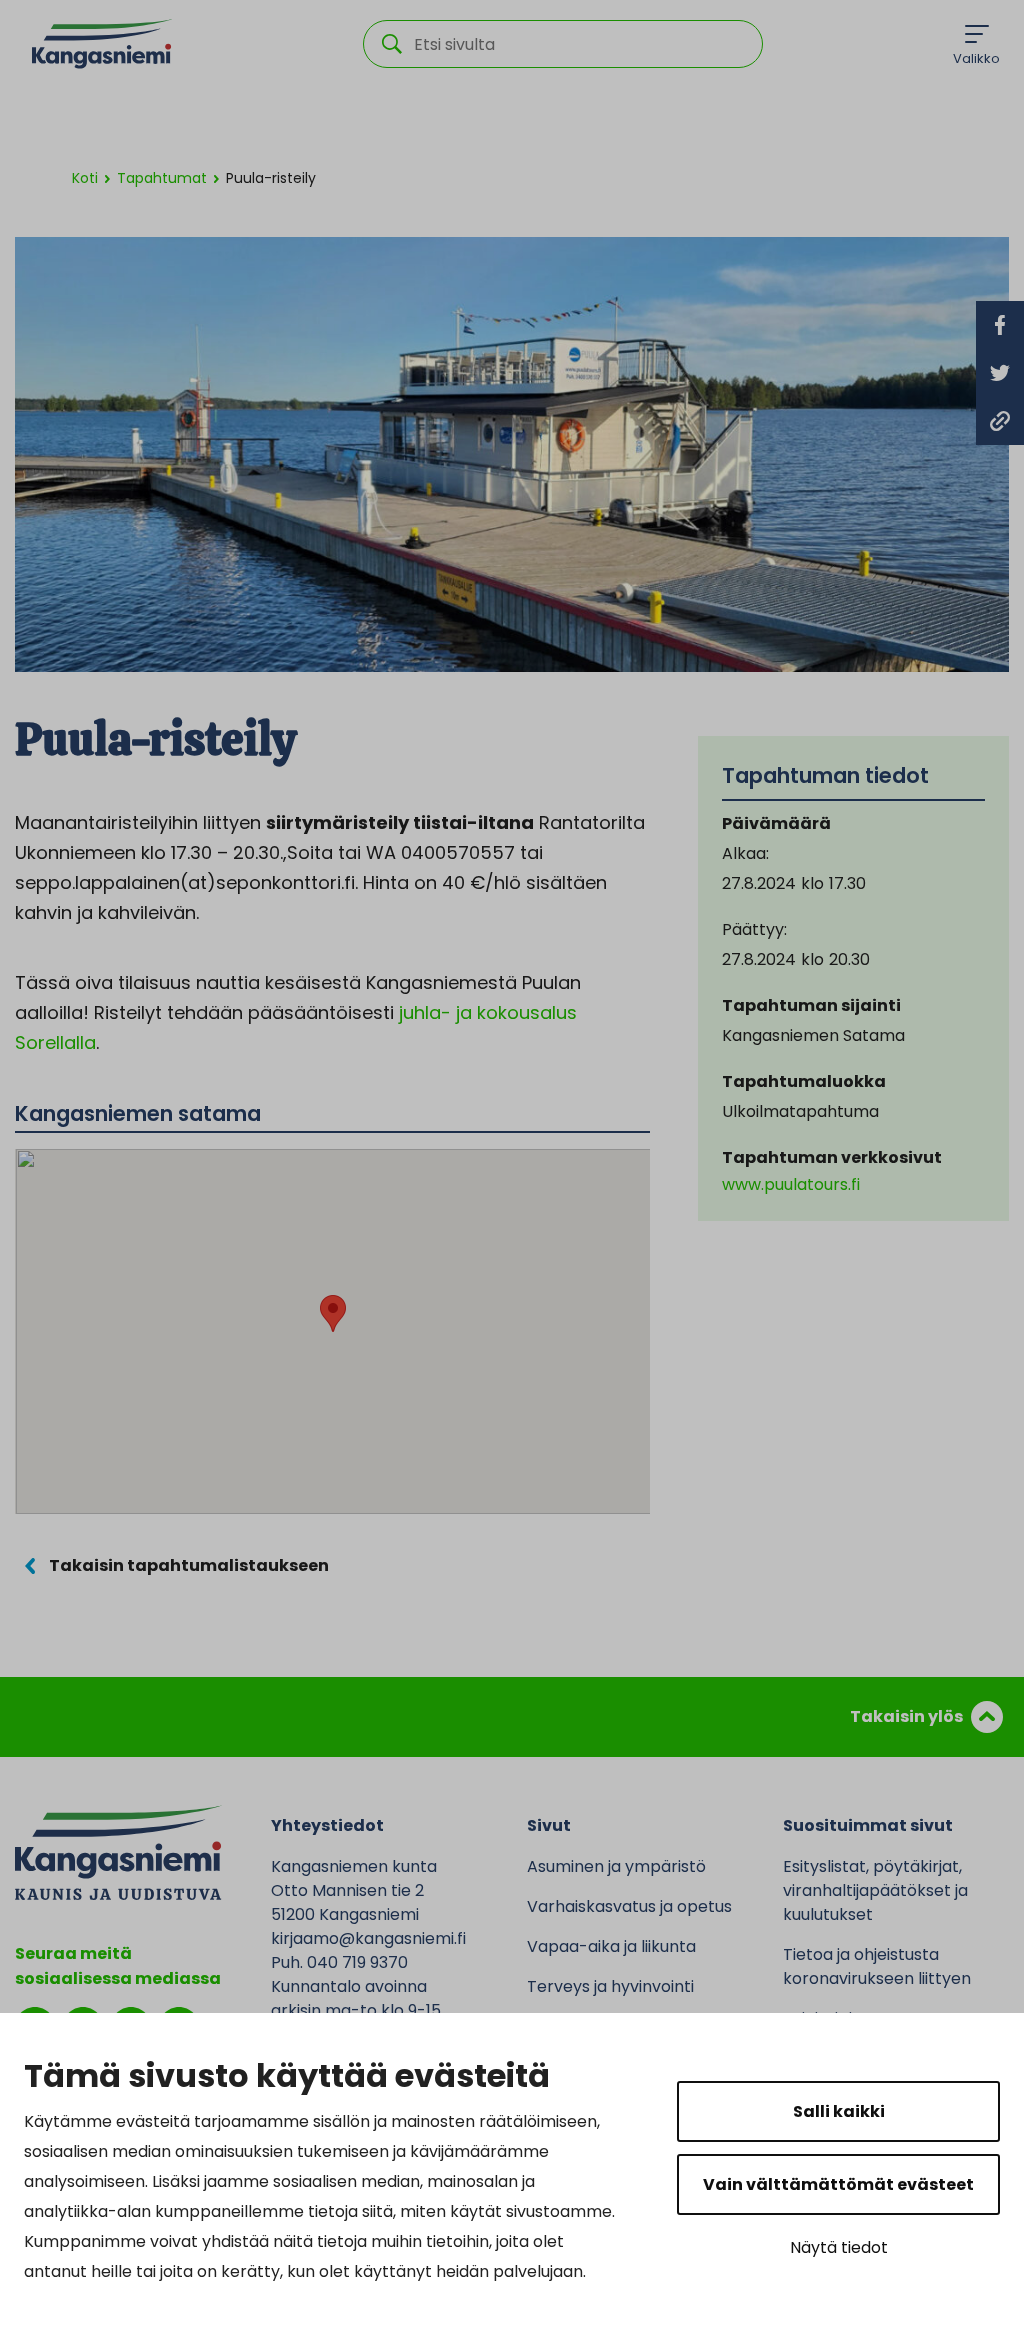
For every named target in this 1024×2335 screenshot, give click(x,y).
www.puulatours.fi (791, 1184)
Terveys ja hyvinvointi (610, 1986)
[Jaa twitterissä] (1000, 373)
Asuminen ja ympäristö (616, 1866)
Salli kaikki (839, 2111)
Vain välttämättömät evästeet (838, 2184)
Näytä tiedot (839, 2247)
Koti (85, 178)
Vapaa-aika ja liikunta (611, 1946)
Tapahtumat (162, 178)
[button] (333, 1313)
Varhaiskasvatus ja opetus (629, 1906)
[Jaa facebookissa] (1000, 325)
